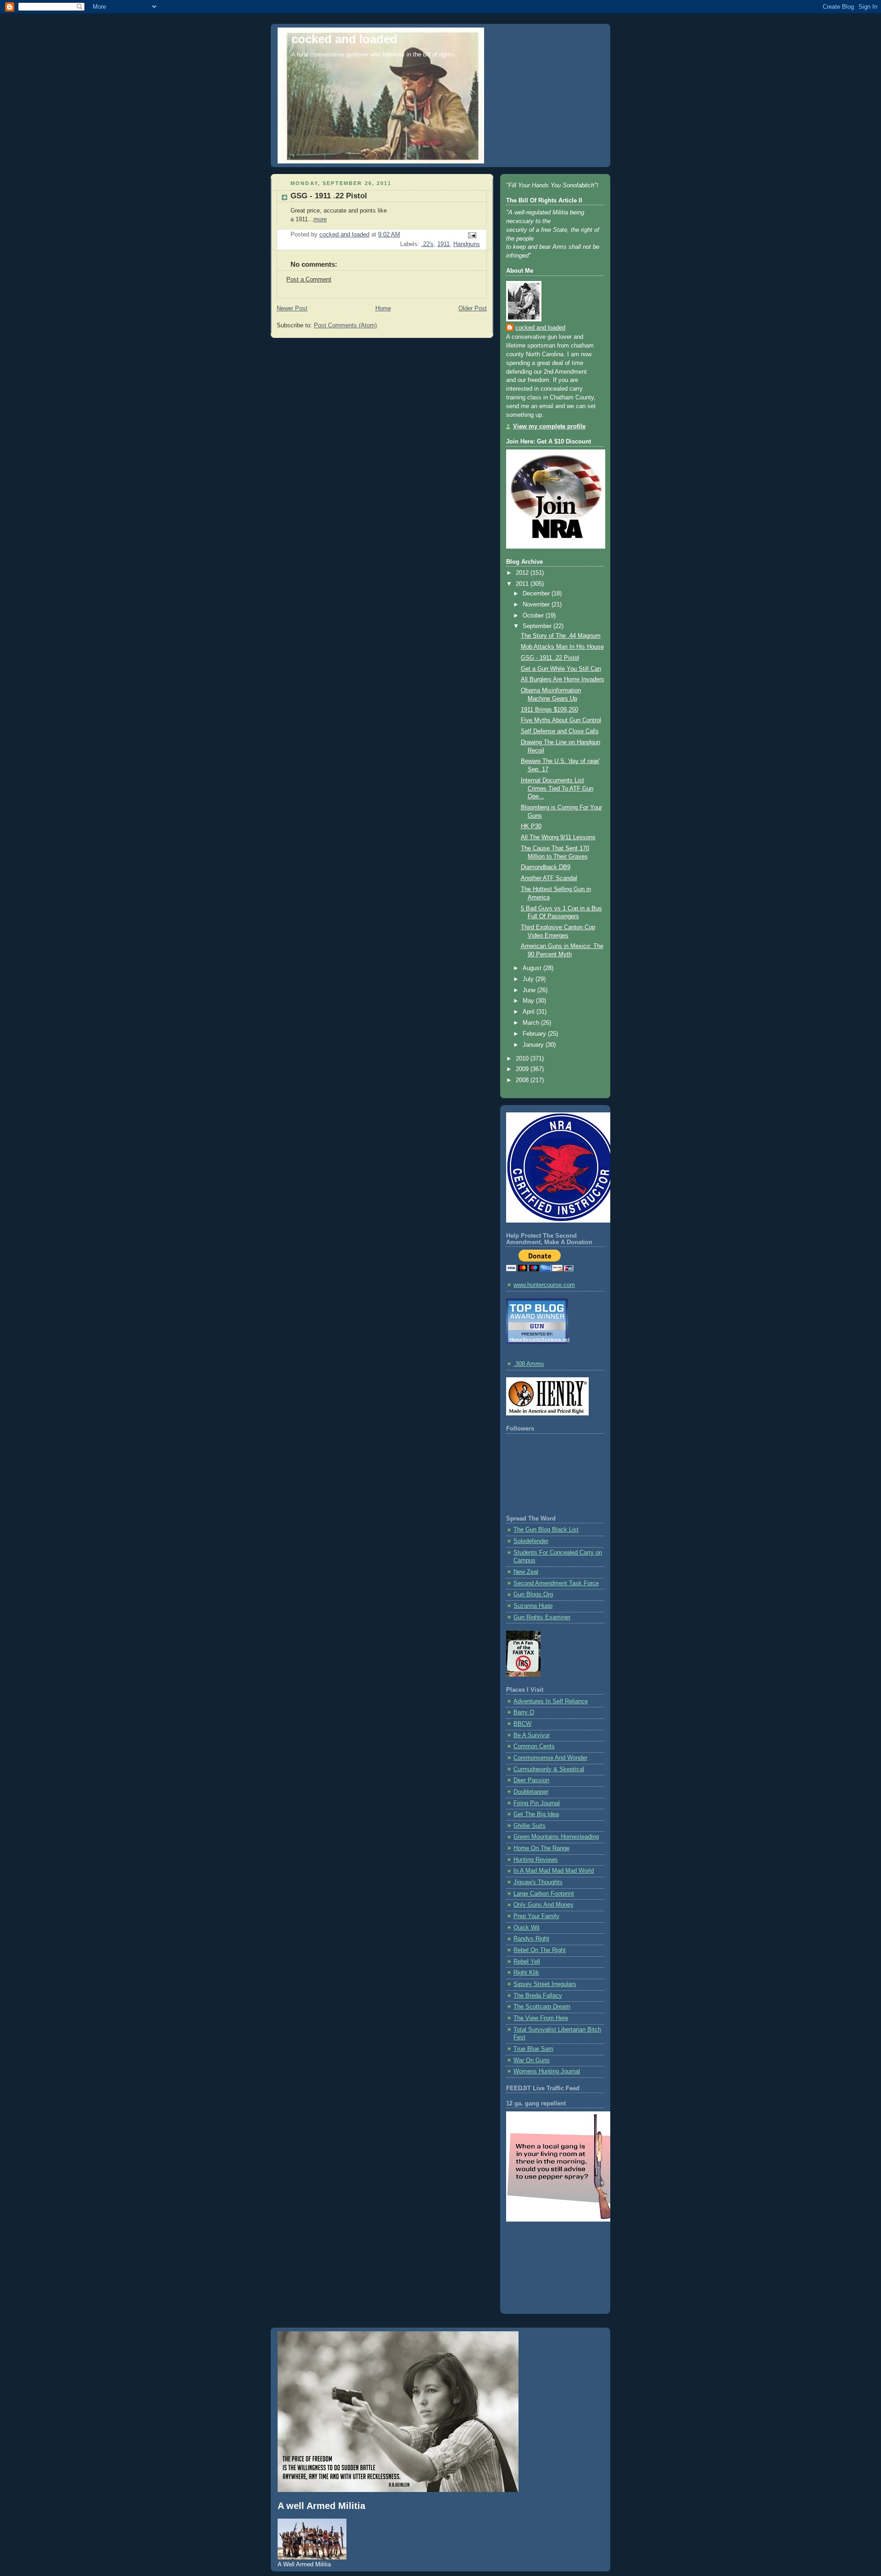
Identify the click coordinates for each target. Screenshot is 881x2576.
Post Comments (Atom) (345, 326)
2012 (523, 573)
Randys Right (531, 1939)
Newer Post (292, 309)
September (538, 626)
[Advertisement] (547, 2266)
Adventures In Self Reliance (551, 1701)
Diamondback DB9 (546, 867)
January (534, 1045)
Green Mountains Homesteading (556, 1837)
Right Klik (526, 1973)
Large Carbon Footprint (544, 1894)
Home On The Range (541, 1848)
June (530, 990)
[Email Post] (472, 235)
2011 (523, 584)
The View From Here (541, 2018)
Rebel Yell (527, 1962)
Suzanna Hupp (533, 1606)
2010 (523, 1059)
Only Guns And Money (544, 1905)
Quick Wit (527, 1928)
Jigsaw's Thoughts (538, 1882)
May (529, 1001)
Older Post (473, 309)
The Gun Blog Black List (546, 1530)
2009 (523, 1069)
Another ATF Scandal (549, 878)
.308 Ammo (529, 1364)
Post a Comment (309, 280)
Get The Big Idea (536, 1814)
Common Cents (534, 1746)
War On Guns (532, 2060)
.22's (427, 244)
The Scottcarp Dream (542, 2007)
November (537, 605)
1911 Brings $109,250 (549, 710)
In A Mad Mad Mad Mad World (554, 1871)
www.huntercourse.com (544, 1285)
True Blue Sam (533, 2049)
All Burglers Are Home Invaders (563, 679)
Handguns (467, 244)
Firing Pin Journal (537, 1803)
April (530, 1012)
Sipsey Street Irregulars (545, 1984)
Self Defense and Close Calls (560, 731)
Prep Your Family (536, 1916)
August (533, 968)
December (537, 594)
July (529, 979)
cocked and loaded (344, 39)
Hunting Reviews (536, 1860)
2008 (523, 1080)
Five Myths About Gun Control (561, 720)
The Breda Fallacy (538, 1996)
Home (383, 309)
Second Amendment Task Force (556, 1583)
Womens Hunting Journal (547, 2071)
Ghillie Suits (530, 1826)
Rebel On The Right (540, 1950)
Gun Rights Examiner (542, 1617)
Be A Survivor (532, 1735)
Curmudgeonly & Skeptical (549, 1769)
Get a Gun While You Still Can (561, 669)
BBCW (522, 1724)
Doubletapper (531, 1792)
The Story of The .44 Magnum (561, 636)
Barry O (524, 1712)
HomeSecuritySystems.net (540, 1339)
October (534, 616)
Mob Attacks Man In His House (562, 647)
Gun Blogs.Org (533, 1594)
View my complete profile (549, 427)
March (532, 1023)
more (320, 219)
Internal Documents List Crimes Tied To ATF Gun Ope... (557, 789)
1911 (443, 244)
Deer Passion (531, 1780)
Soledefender (531, 1541)
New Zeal (526, 1572)
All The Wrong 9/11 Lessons (558, 837)
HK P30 (531, 826)
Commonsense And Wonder (550, 1758)
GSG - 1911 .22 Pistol (329, 196)
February (535, 1034)
